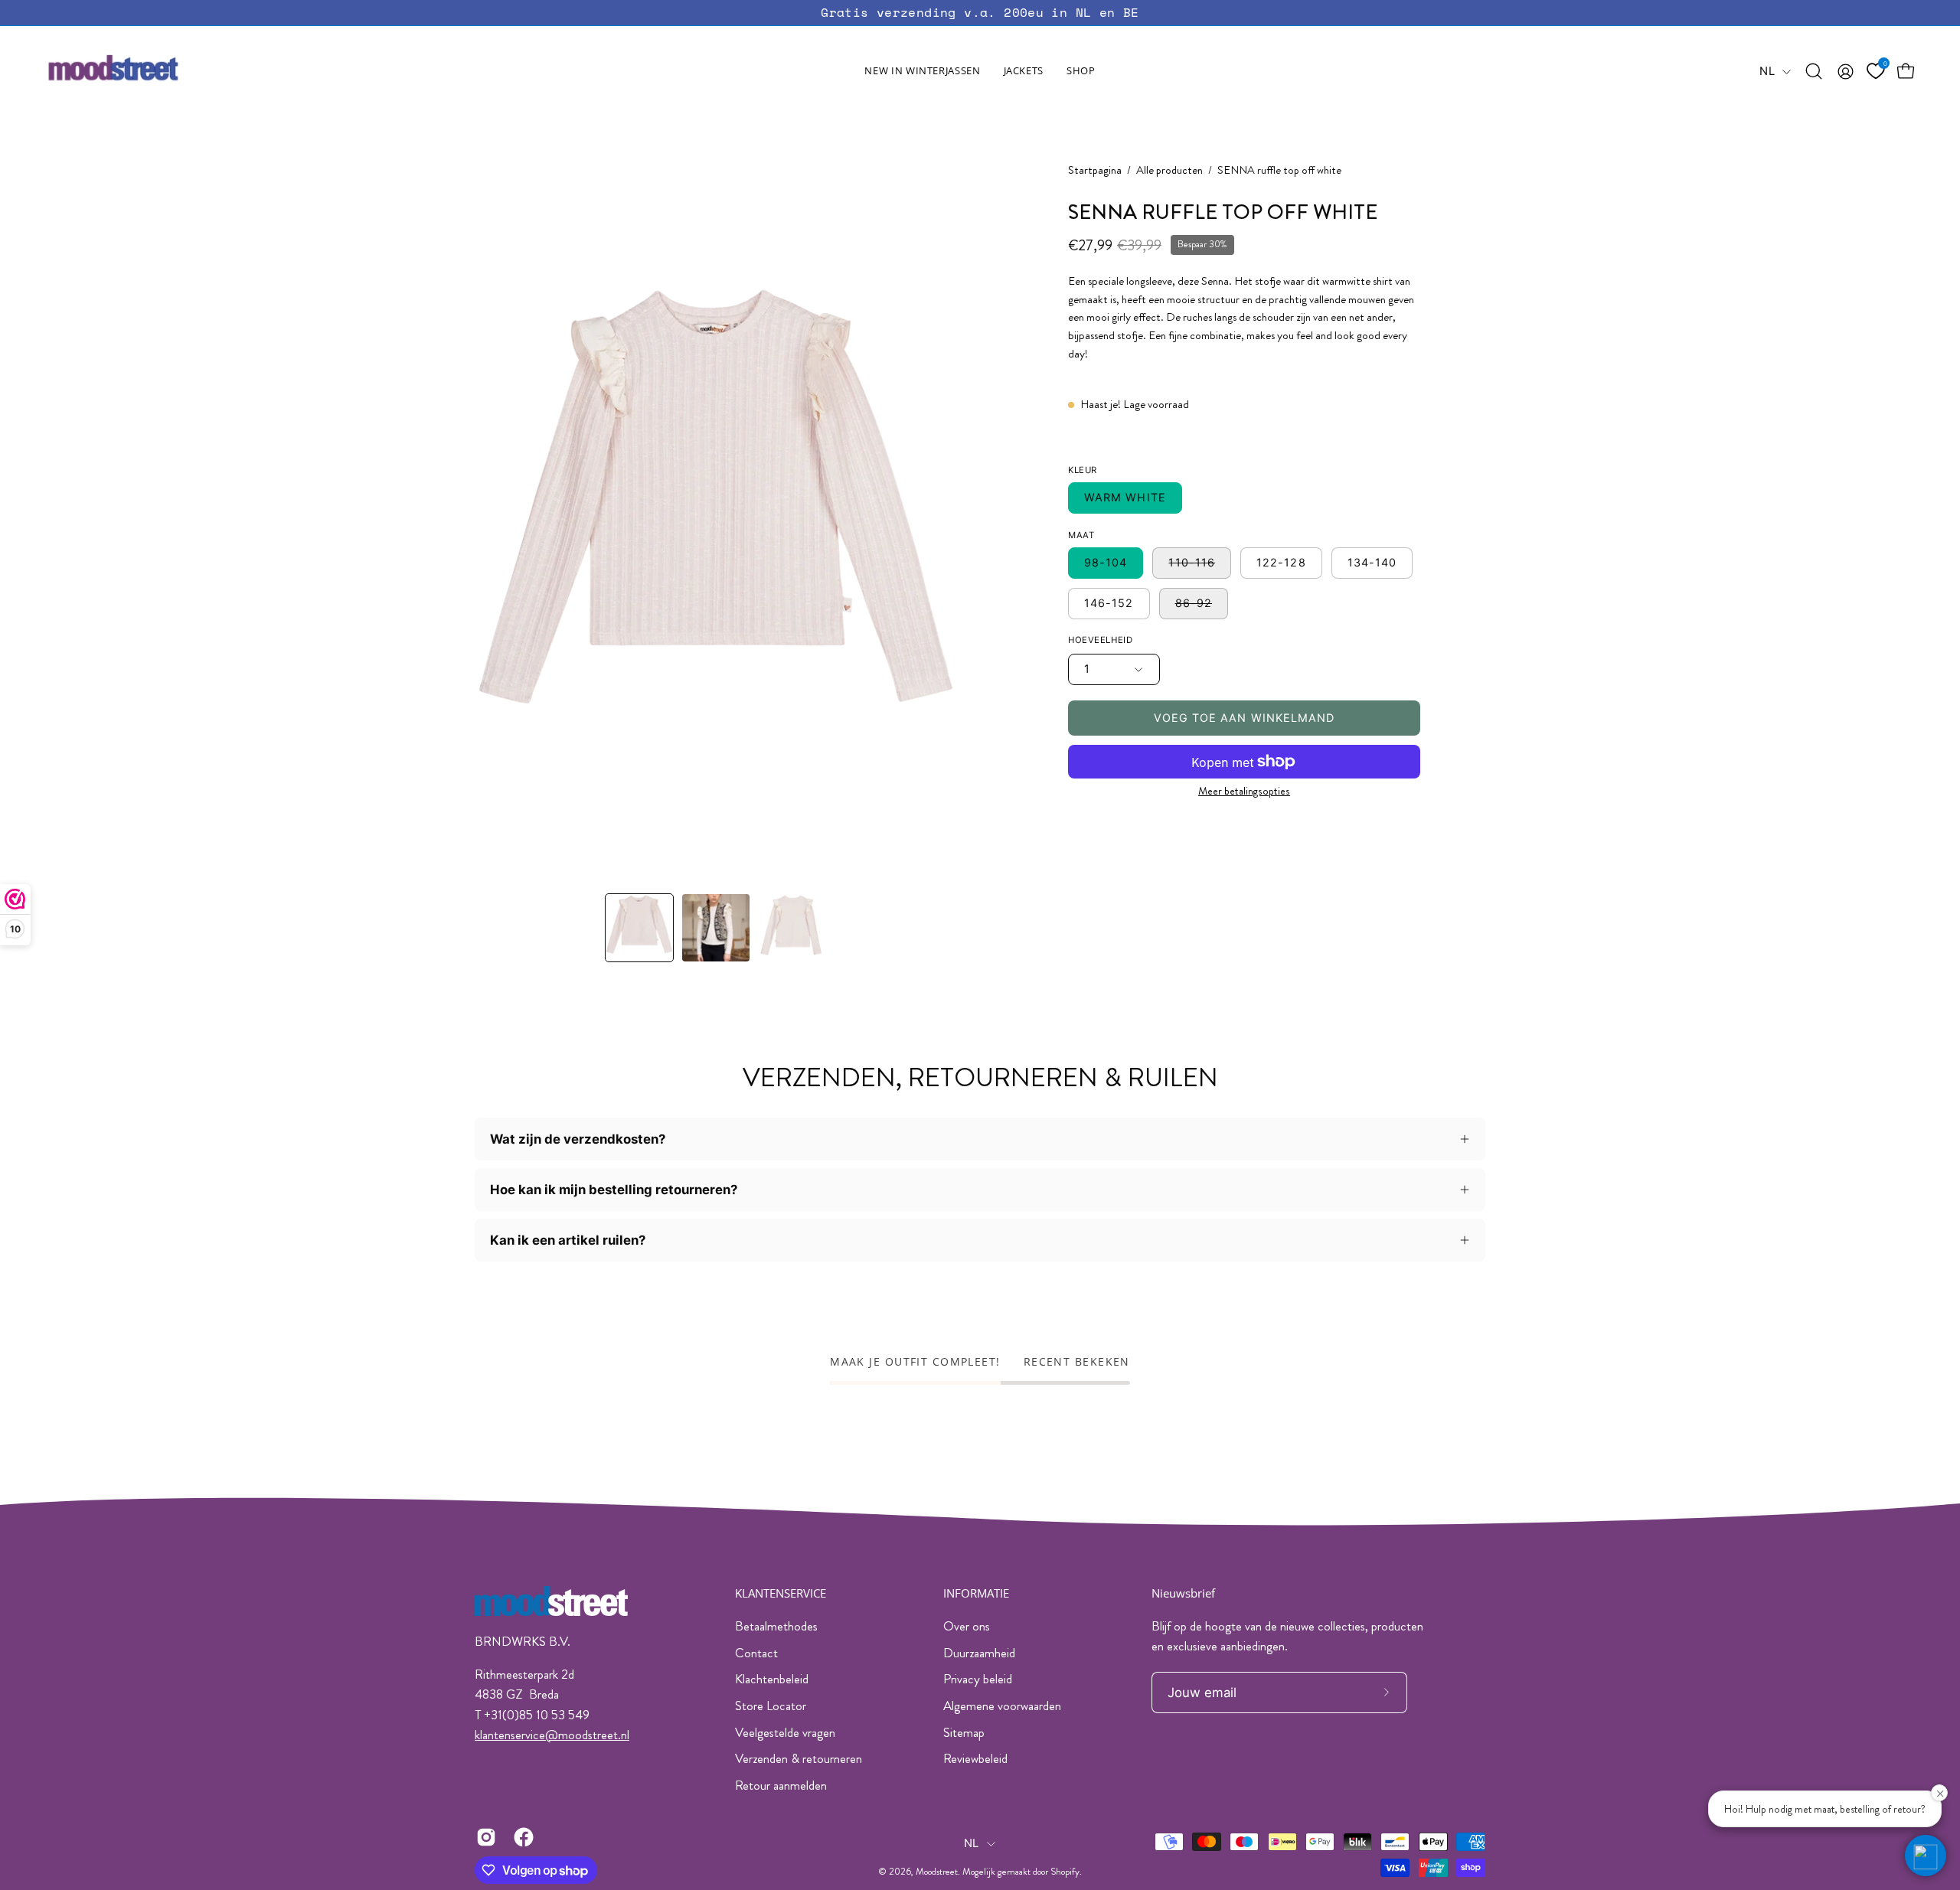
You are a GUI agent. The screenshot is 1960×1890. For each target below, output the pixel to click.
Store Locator (771, 1706)
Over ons (967, 1626)
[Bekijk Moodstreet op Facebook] (521, 1837)
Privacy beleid (978, 1679)
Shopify (1065, 1872)
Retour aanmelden (781, 1785)
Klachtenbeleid (772, 1679)
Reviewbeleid (975, 1758)
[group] (980, 13)
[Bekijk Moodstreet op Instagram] (483, 1837)
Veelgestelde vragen (785, 1732)
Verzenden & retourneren (799, 1758)
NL (1767, 71)
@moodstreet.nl (587, 1735)
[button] (1024, 71)
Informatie (976, 1593)
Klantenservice (781, 1593)
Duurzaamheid (979, 1653)
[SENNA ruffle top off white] (639, 928)
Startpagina (1095, 170)
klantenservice (510, 1735)
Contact (756, 1653)
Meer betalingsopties (1244, 791)
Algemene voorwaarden (1002, 1706)
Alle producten (1169, 170)
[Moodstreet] (142, 71)
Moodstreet (937, 1872)
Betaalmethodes (776, 1626)
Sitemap (964, 1732)
